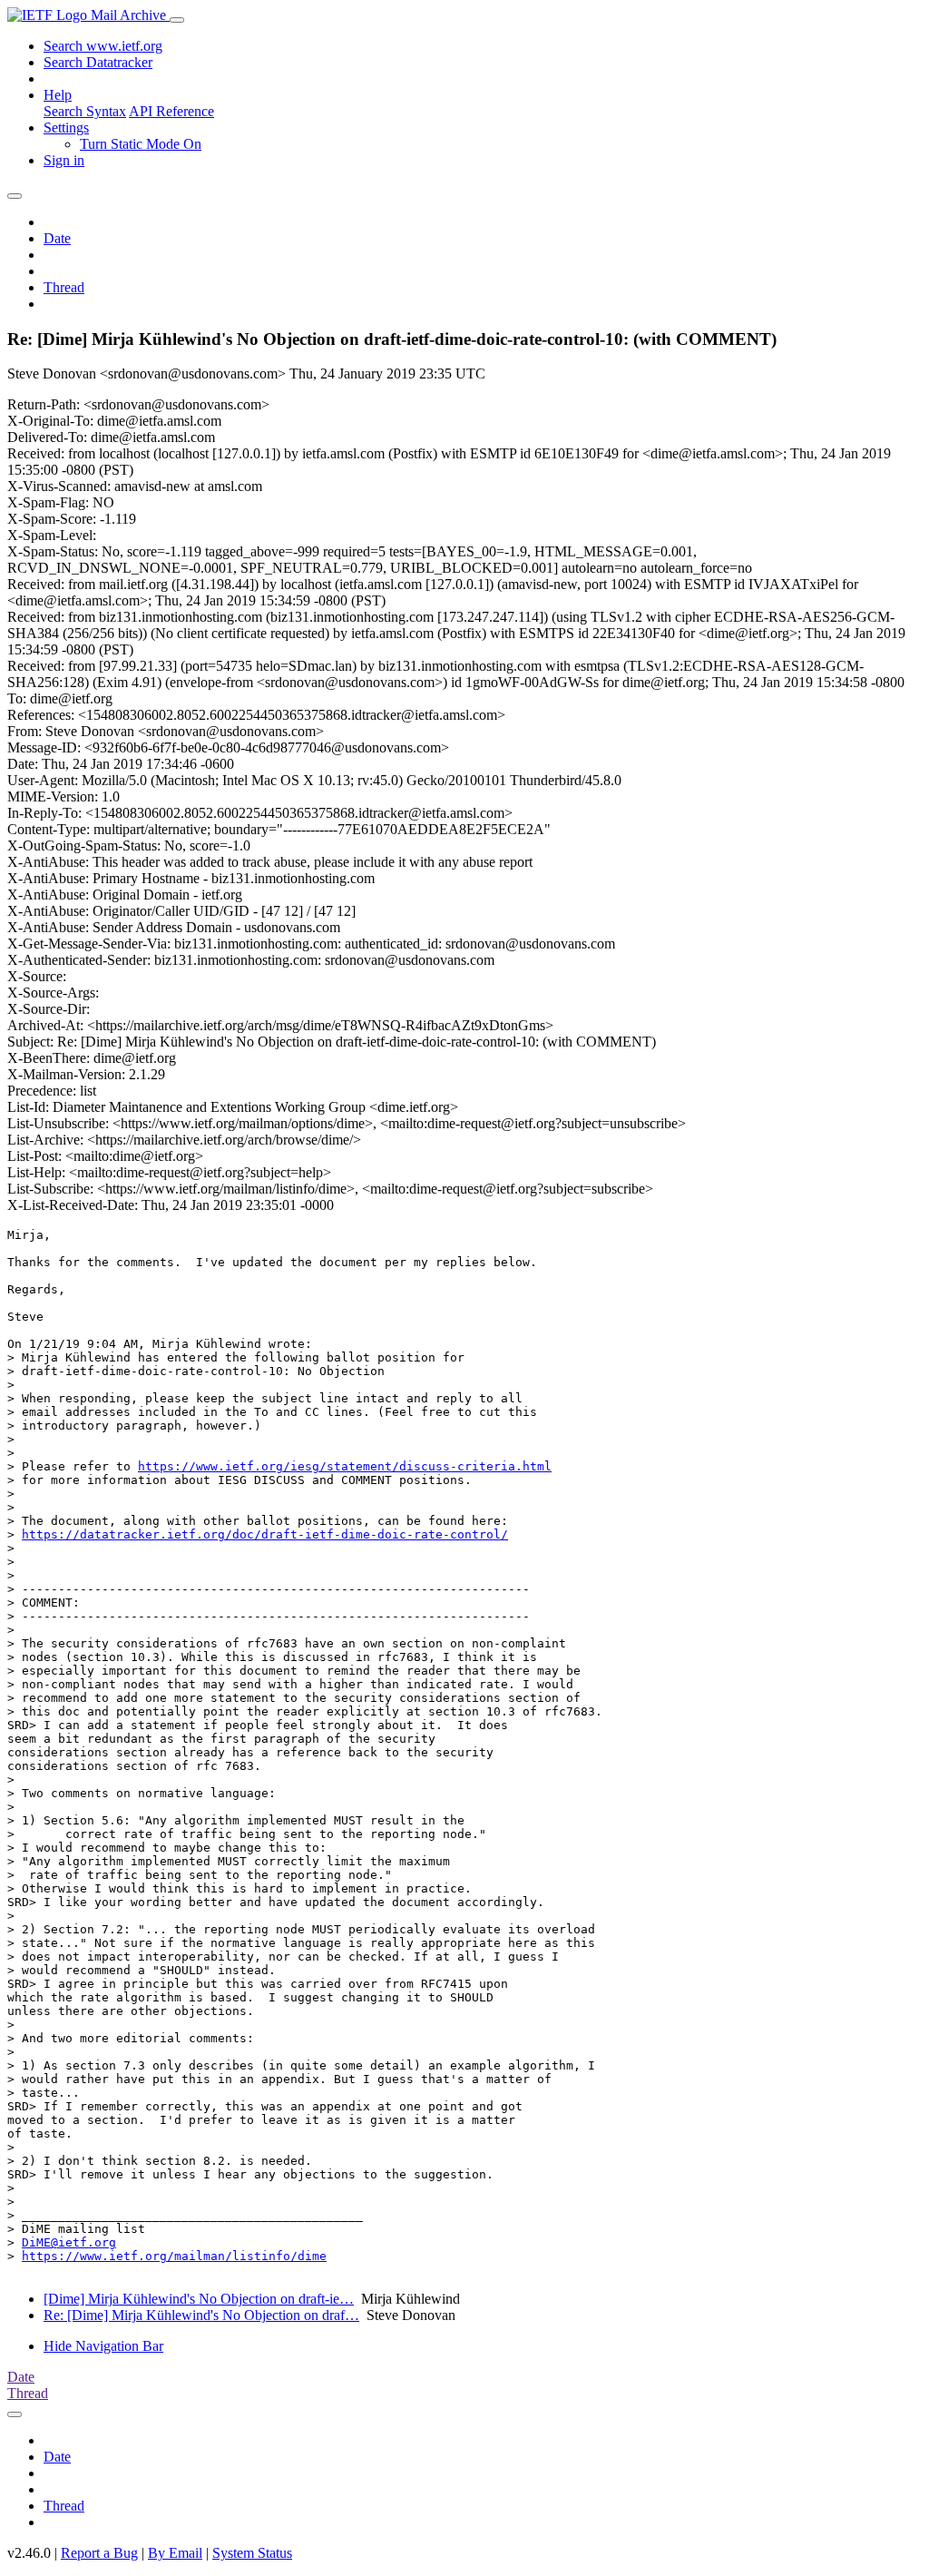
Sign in (64, 160)
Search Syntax (85, 111)
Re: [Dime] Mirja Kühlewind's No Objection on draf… (201, 2315)
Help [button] (58, 95)
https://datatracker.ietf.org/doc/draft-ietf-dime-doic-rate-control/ (265, 1534)
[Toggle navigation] (177, 20)
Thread (64, 287)
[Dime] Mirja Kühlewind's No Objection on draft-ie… (199, 2299)
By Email (175, 2553)
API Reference (171, 111)
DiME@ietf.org (69, 2242)
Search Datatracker (98, 62)
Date (57, 238)
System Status (252, 2553)
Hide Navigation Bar (103, 2346)
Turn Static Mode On (141, 144)
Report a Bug (99, 2553)
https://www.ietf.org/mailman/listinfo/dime (174, 2256)
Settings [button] (66, 128)
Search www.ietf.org (103, 46)
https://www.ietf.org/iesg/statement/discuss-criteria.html (345, 1466)
